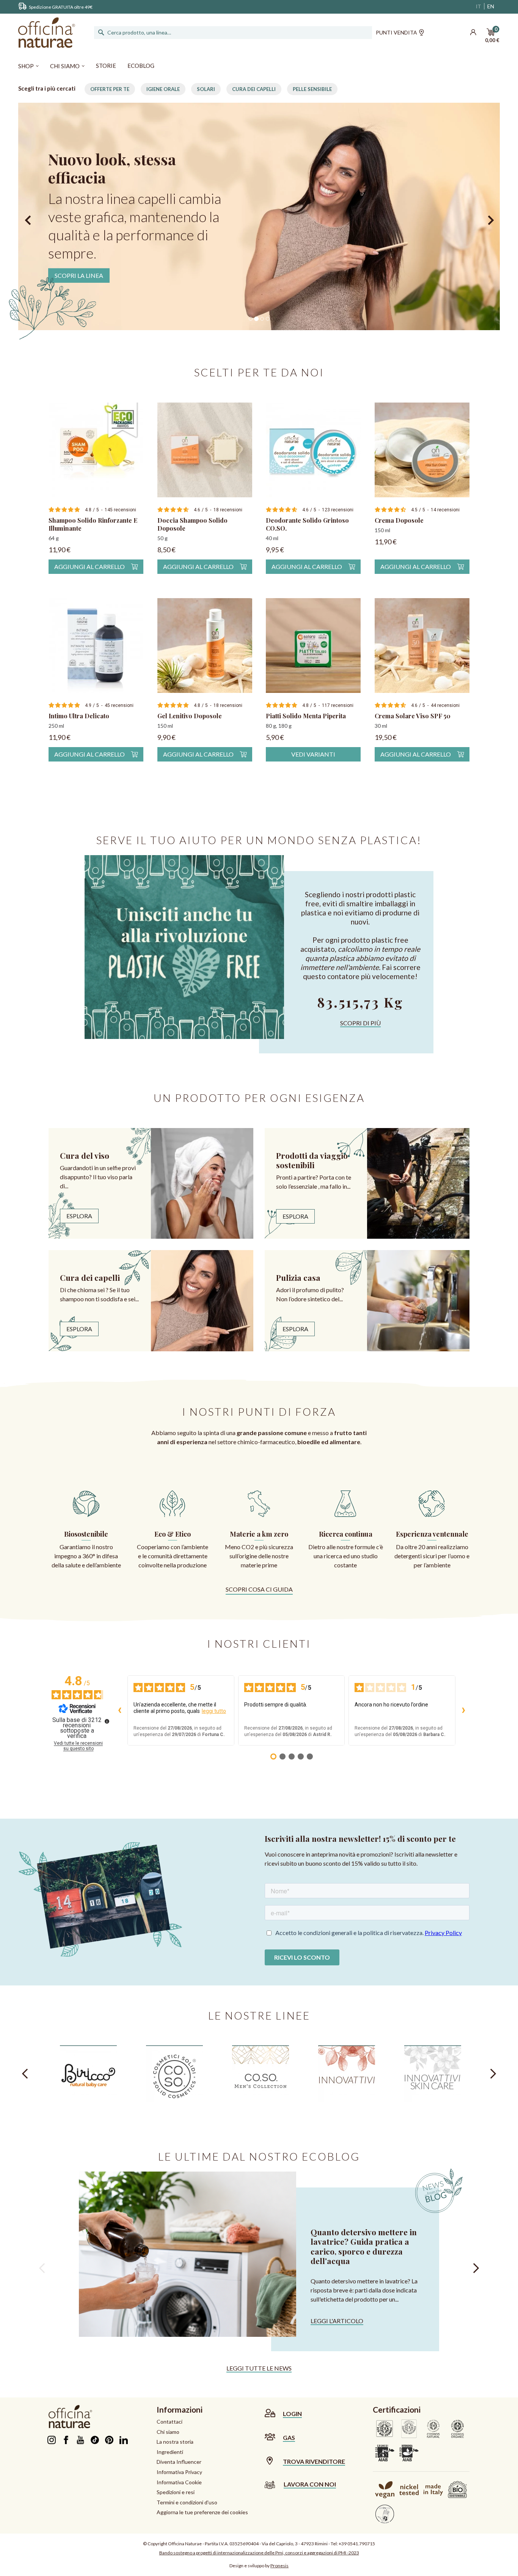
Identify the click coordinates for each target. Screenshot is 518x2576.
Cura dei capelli (254, 89)
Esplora (79, 1216)
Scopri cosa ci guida (259, 1589)
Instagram (51, 2440)
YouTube (80, 2440)
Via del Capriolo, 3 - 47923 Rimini (295, 2544)
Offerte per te (110, 89)
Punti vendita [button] (396, 32)
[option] (259, 216)
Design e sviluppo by (259, 2566)
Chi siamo (168, 2432)
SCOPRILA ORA (76, 257)
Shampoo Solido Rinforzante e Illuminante (93, 524)
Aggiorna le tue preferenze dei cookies (202, 2512)
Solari (206, 89)
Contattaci (170, 2422)
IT (479, 6)
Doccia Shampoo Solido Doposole (192, 524)
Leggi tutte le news (259, 2368)
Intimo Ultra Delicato (79, 716)
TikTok (95, 2440)
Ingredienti (170, 2452)
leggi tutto (214, 1711)
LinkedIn (123, 2440)
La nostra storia (175, 2442)
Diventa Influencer (179, 2462)
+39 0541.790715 (357, 2544)
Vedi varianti (313, 754)
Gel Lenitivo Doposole (190, 716)
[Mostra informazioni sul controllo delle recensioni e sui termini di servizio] (107, 1721)
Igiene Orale (163, 89)
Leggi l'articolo (337, 2321)
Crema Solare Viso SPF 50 (413, 716)
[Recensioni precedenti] (119, 1711)
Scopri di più (360, 1023)
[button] (30, 216)
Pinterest (109, 2440)
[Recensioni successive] (463, 1711)
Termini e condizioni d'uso (187, 2502)
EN (491, 6)
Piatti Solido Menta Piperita (306, 716)
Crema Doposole (399, 520)
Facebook (66, 2440)
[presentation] (25, 2074)
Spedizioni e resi (176, 2492)
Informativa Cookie (179, 2482)
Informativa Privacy (179, 2472)
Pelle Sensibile (312, 89)
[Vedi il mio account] (473, 33)
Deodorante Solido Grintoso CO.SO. (307, 524)
